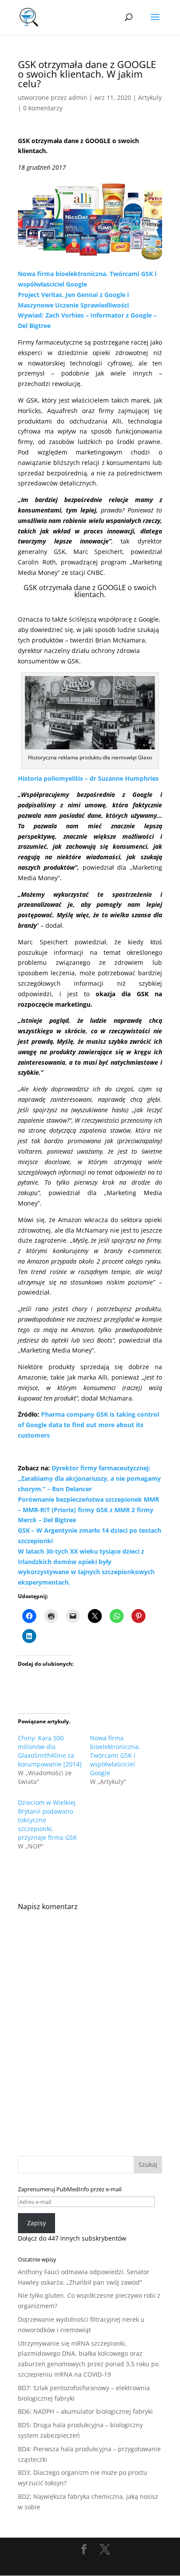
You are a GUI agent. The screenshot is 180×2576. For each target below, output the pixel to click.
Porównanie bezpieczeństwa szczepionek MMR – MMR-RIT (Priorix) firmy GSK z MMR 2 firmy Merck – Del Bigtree (88, 1510)
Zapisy (36, 2223)
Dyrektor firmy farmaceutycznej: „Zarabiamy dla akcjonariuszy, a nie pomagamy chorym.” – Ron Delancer (89, 1478)
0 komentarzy (43, 108)
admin (78, 97)
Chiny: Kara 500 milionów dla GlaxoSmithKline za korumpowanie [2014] (50, 1751)
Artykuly (150, 97)
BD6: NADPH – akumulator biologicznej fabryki (85, 2411)
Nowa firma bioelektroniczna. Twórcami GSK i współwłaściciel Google (115, 1755)
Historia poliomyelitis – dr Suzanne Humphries (88, 778)
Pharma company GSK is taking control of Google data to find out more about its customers (88, 1425)
